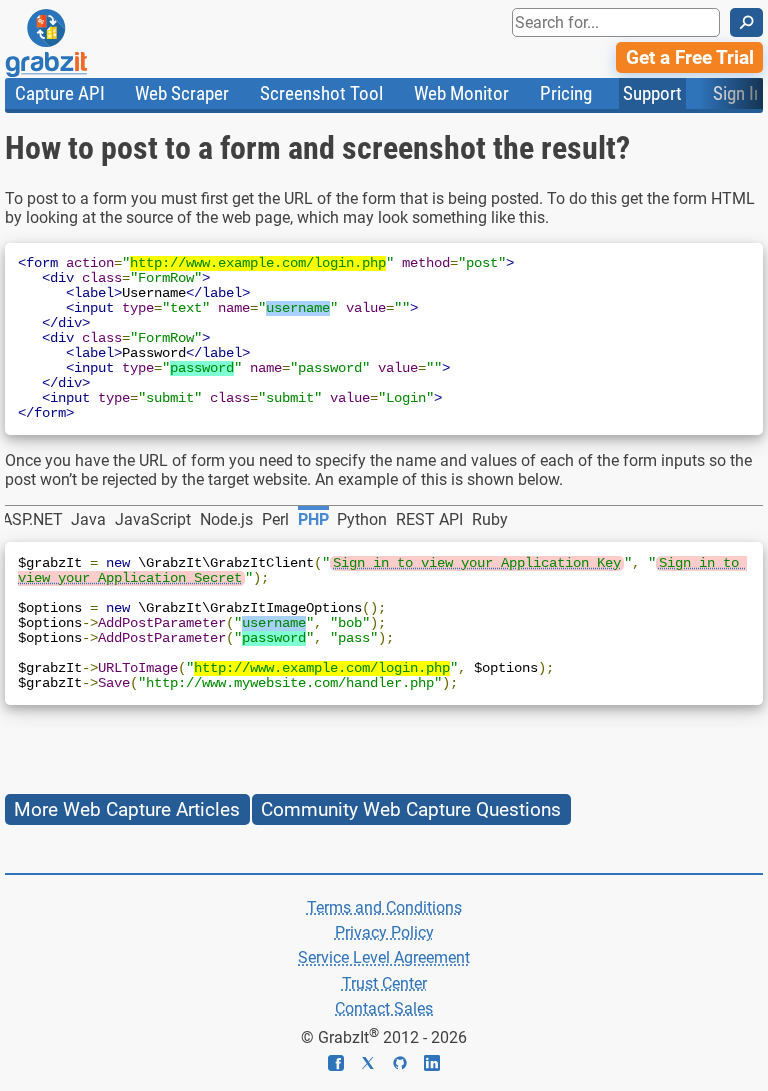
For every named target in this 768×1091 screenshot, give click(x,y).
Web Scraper (182, 93)
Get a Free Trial (690, 57)
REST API (429, 519)
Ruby (490, 519)
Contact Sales (384, 1008)
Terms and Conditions (384, 907)
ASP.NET (32, 519)
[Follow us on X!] (376, 1065)
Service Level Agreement (384, 957)
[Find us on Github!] (408, 1065)
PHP (313, 519)
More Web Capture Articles (127, 809)
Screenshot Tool (321, 93)
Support (652, 93)
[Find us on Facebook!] (344, 1065)
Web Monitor (461, 93)
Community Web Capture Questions (411, 809)
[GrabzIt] (91, 43)
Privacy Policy (384, 932)
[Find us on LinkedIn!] (432, 1065)
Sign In (738, 93)
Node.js (226, 519)
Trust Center (384, 983)
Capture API (60, 93)
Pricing (566, 93)
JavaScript (153, 519)
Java (88, 519)
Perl (275, 519)
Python (362, 519)
